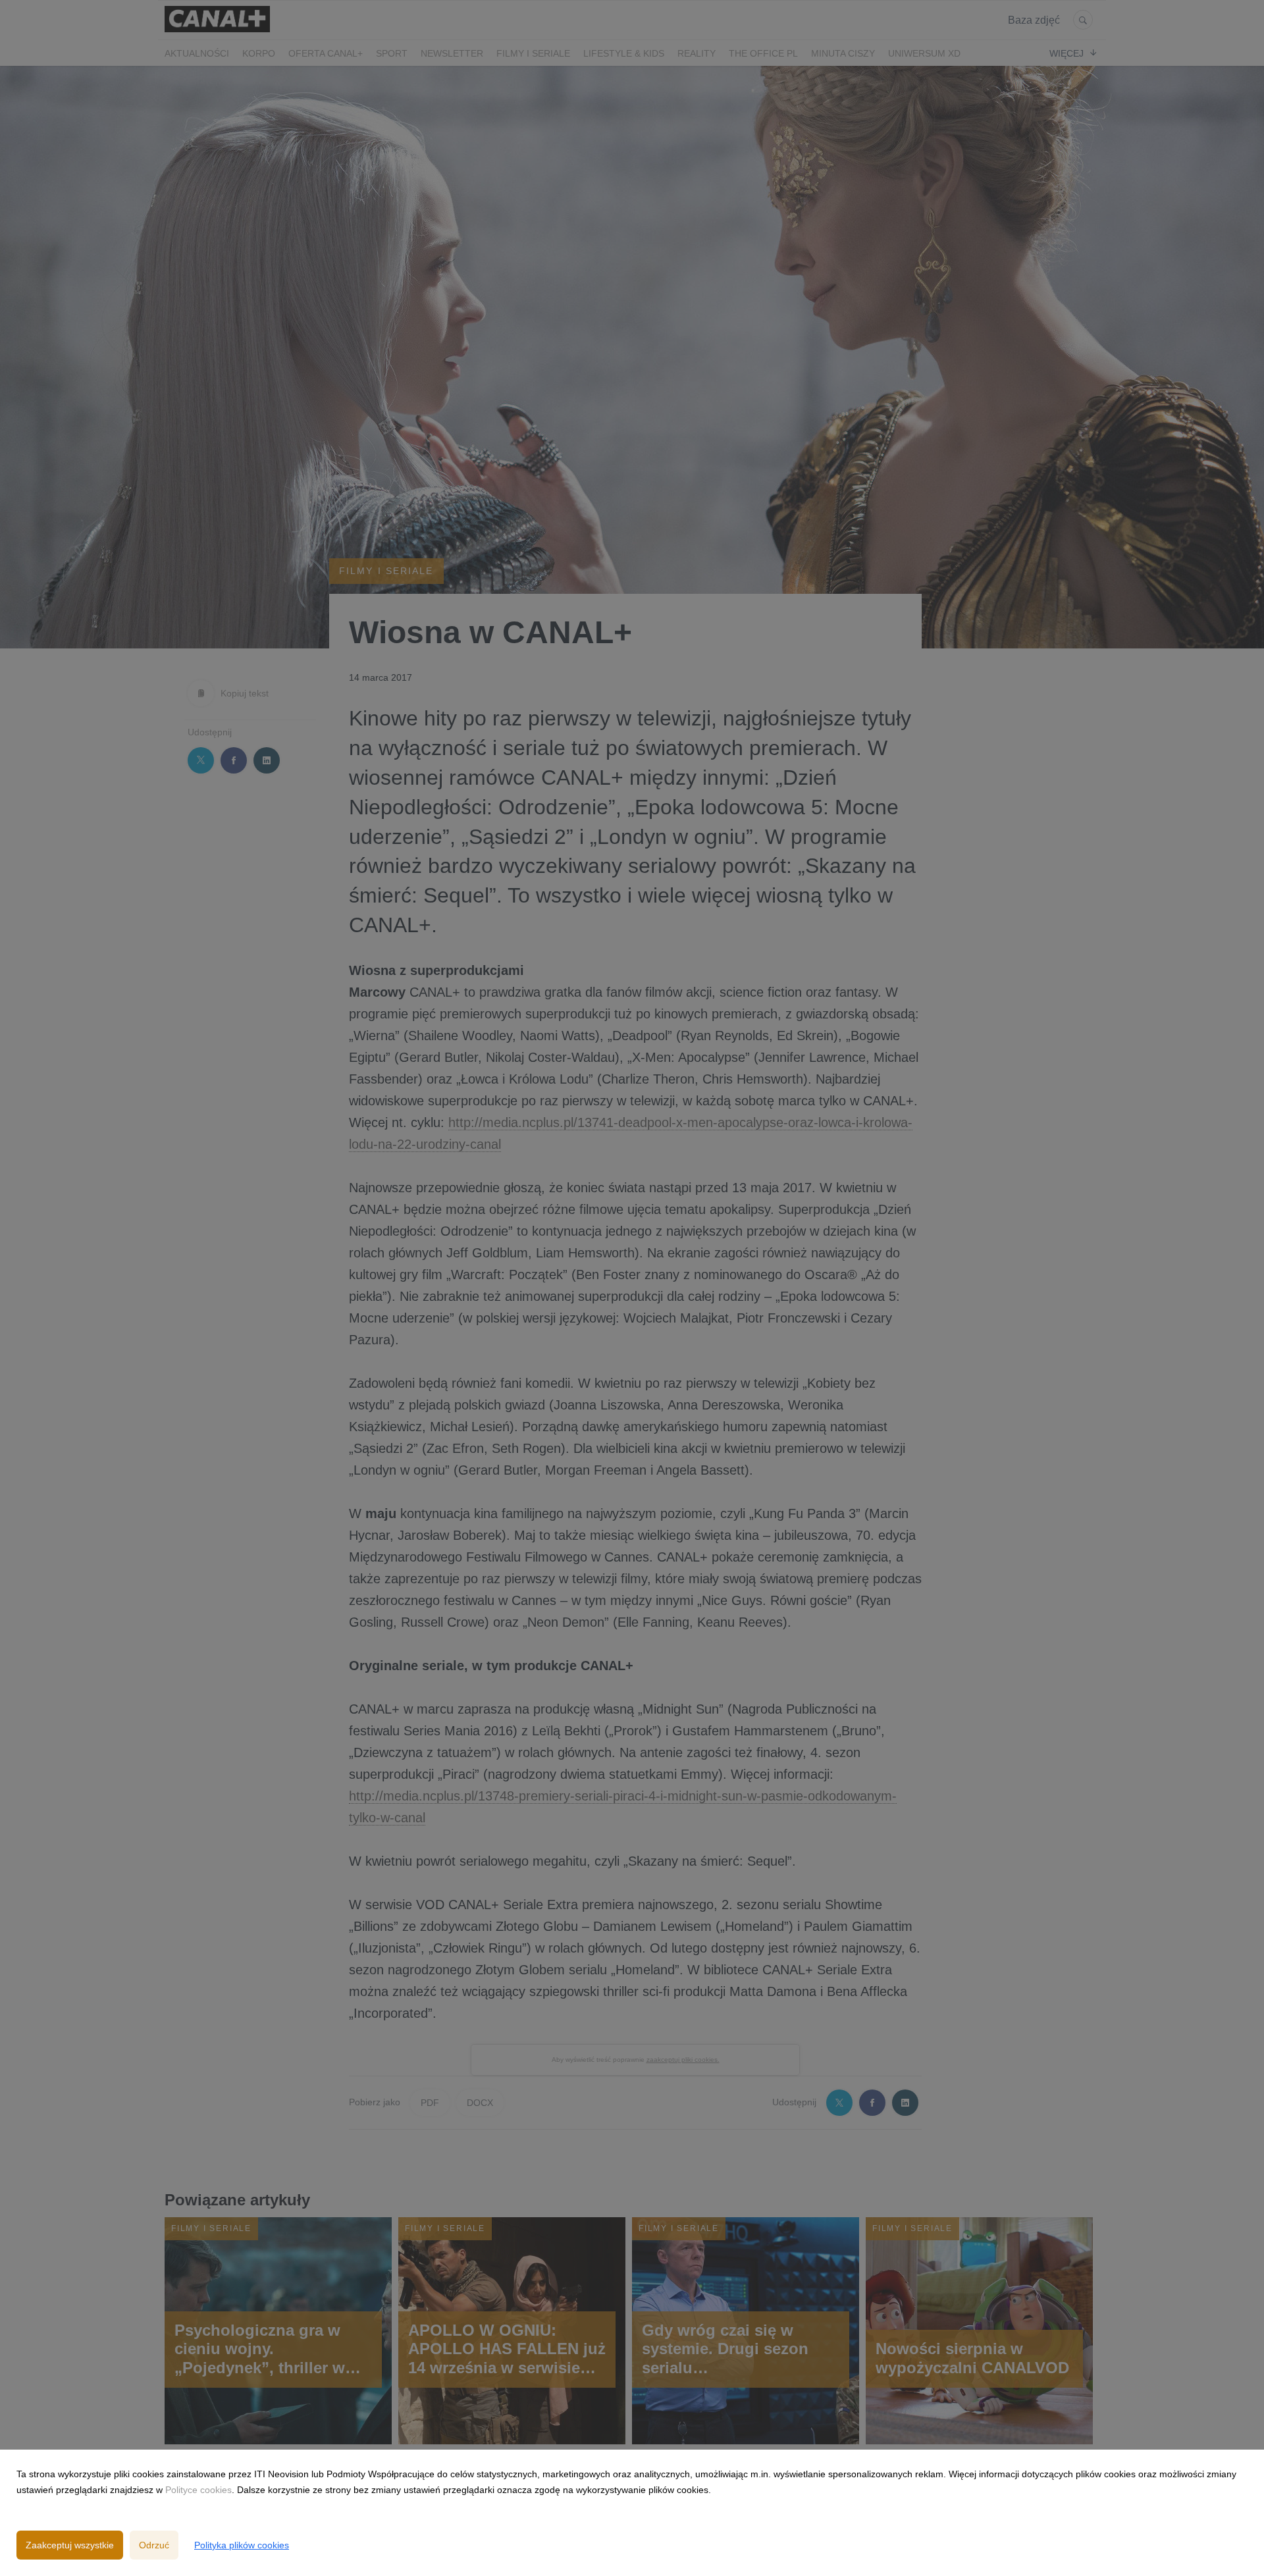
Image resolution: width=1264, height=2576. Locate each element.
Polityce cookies (198, 2490)
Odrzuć (154, 2545)
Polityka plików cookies (242, 2545)
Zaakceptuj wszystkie (70, 2545)
